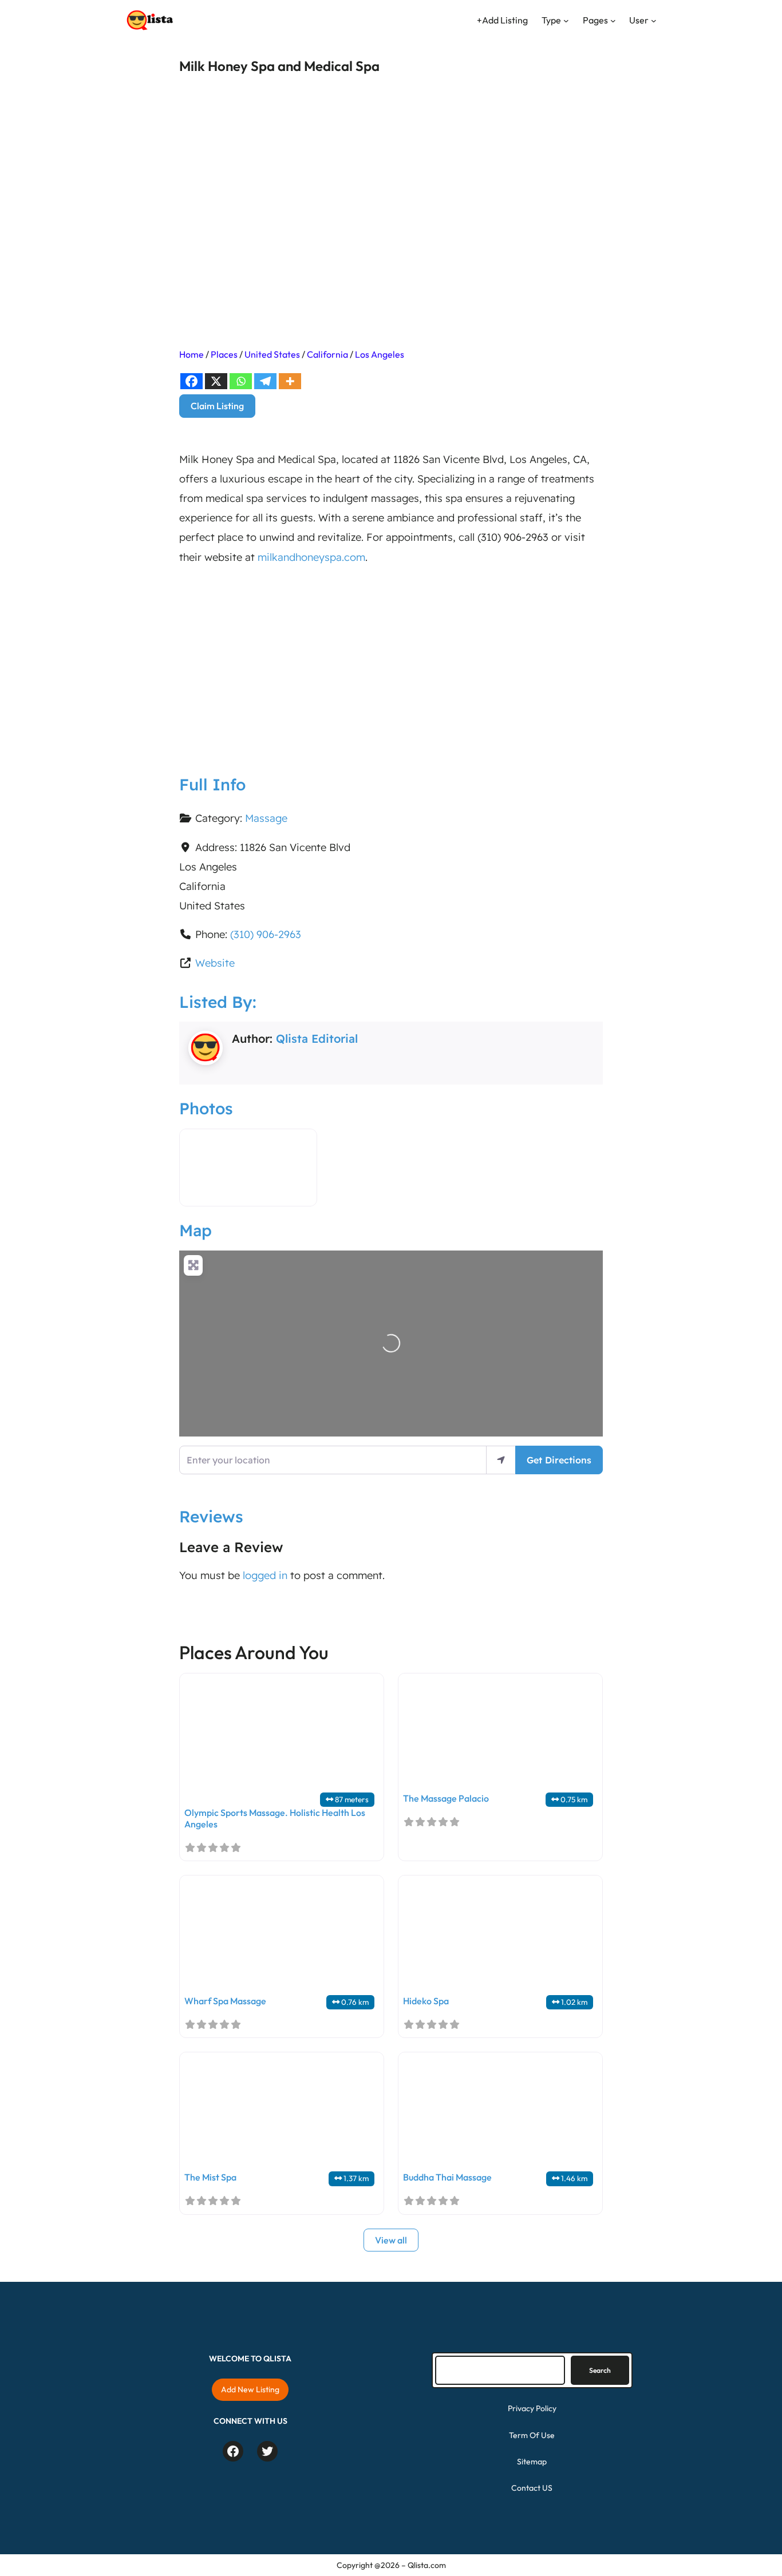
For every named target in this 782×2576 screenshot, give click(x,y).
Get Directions (559, 1460)
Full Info (212, 784)
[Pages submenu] (613, 21)
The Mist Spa (210, 2177)
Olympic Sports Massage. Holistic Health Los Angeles (275, 1818)
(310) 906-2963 (266, 934)
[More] (290, 381)
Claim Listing (217, 406)
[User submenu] (654, 21)
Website (215, 963)
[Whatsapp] (241, 381)
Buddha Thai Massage (447, 2177)
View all (391, 2240)
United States (272, 354)
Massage (266, 818)
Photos (206, 1108)
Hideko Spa (426, 2001)
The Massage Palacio (446, 1798)
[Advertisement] (391, 661)
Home (191, 354)
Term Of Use (532, 2435)
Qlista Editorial (317, 1038)
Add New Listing (250, 2389)
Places (224, 354)
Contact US (532, 2488)
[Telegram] (265, 381)
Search (600, 2370)
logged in (265, 1575)
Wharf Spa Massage (225, 2001)
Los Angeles (380, 354)
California (327, 354)
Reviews (211, 1516)
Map (195, 1230)
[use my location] (501, 1460)
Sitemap (532, 2462)
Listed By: (218, 1002)
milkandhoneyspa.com (311, 557)
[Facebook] (191, 381)
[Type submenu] (566, 21)
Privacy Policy (532, 2408)
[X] (216, 381)
